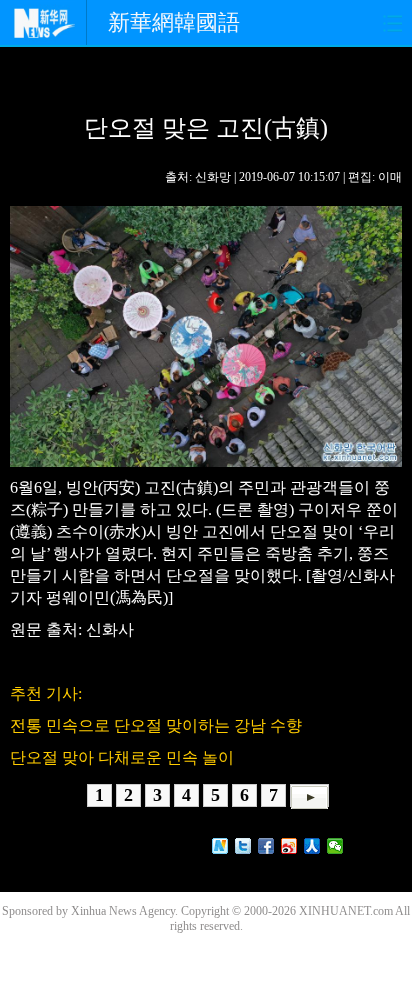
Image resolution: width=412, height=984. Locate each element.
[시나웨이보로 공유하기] (289, 846)
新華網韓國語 (174, 22)
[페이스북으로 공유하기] (266, 846)
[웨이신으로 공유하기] (335, 846)
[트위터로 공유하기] (243, 846)
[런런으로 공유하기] (312, 846)
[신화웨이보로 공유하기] (220, 846)
